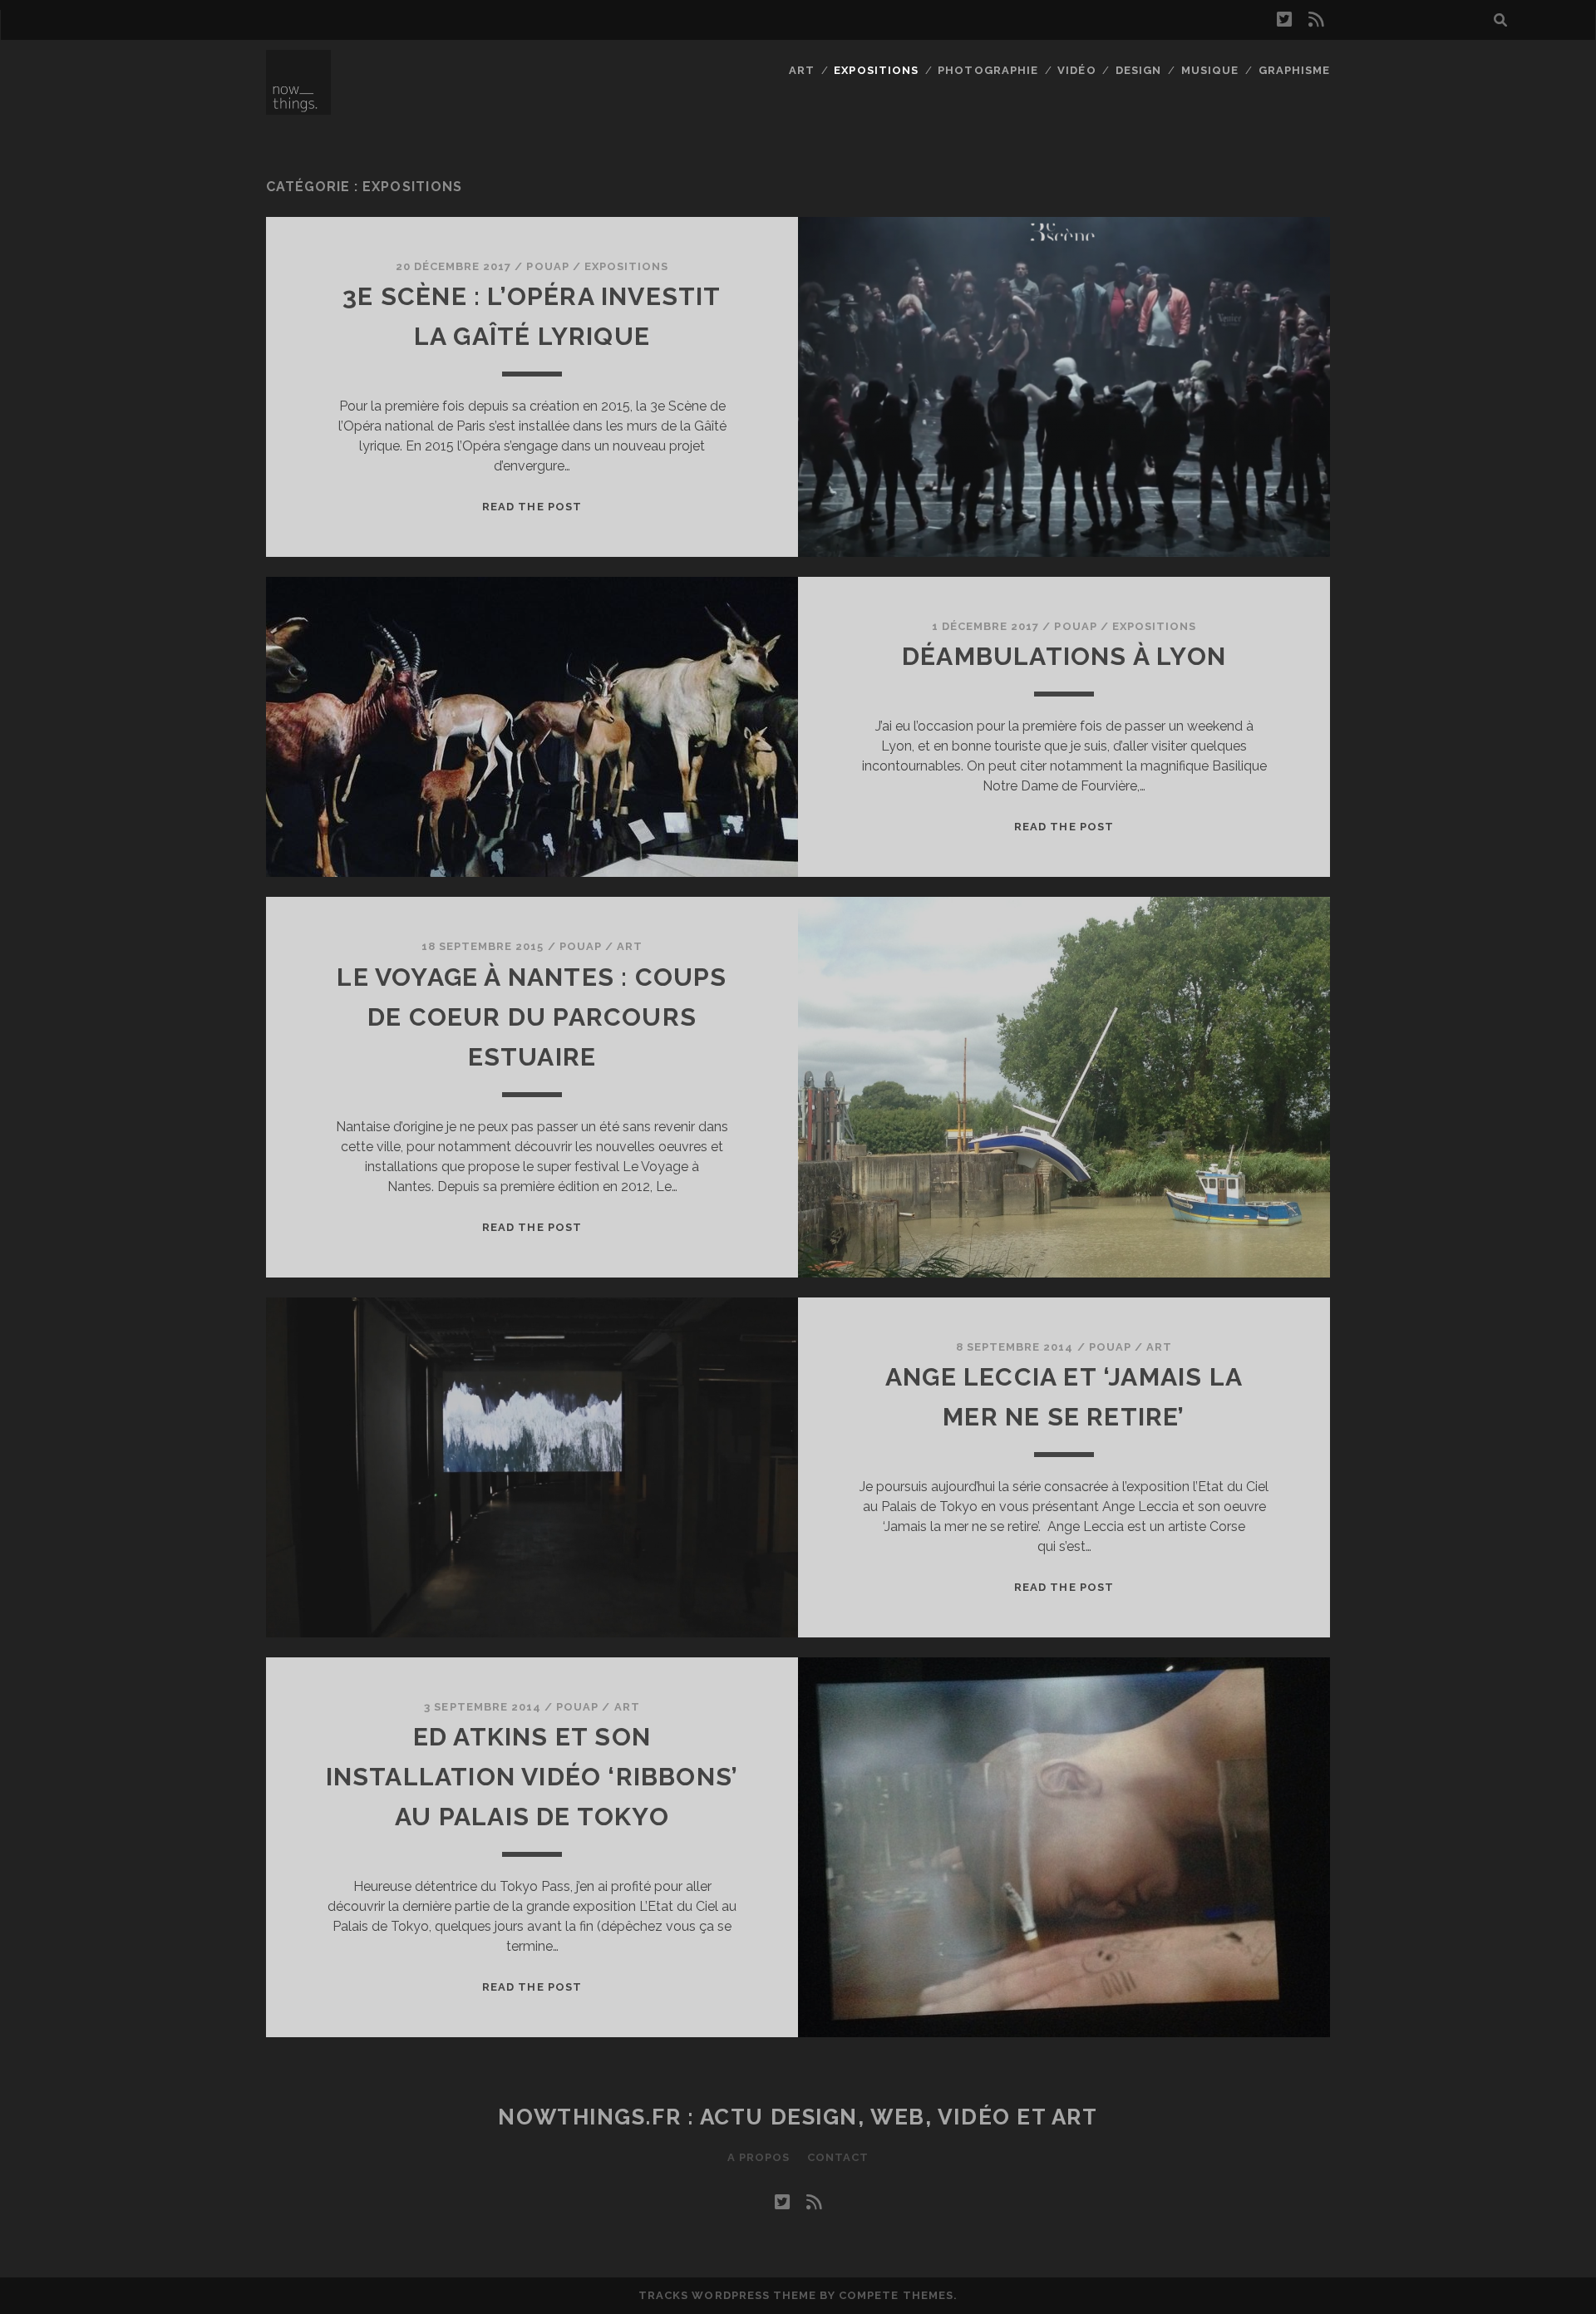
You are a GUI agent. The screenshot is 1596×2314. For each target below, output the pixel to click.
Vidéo (1076, 70)
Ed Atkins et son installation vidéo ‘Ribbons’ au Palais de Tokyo (532, 1777)
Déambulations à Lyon (1064, 656)
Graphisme (1294, 70)
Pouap (547, 266)
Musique (1210, 70)
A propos (759, 2157)
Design (1138, 70)
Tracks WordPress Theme (727, 2295)
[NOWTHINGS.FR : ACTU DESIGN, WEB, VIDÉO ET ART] (298, 107)
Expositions (876, 70)
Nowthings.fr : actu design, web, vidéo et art (798, 2117)
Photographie (988, 70)
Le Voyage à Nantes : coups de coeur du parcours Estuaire (532, 1017)
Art (802, 70)
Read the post (532, 507)
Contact (838, 2157)
